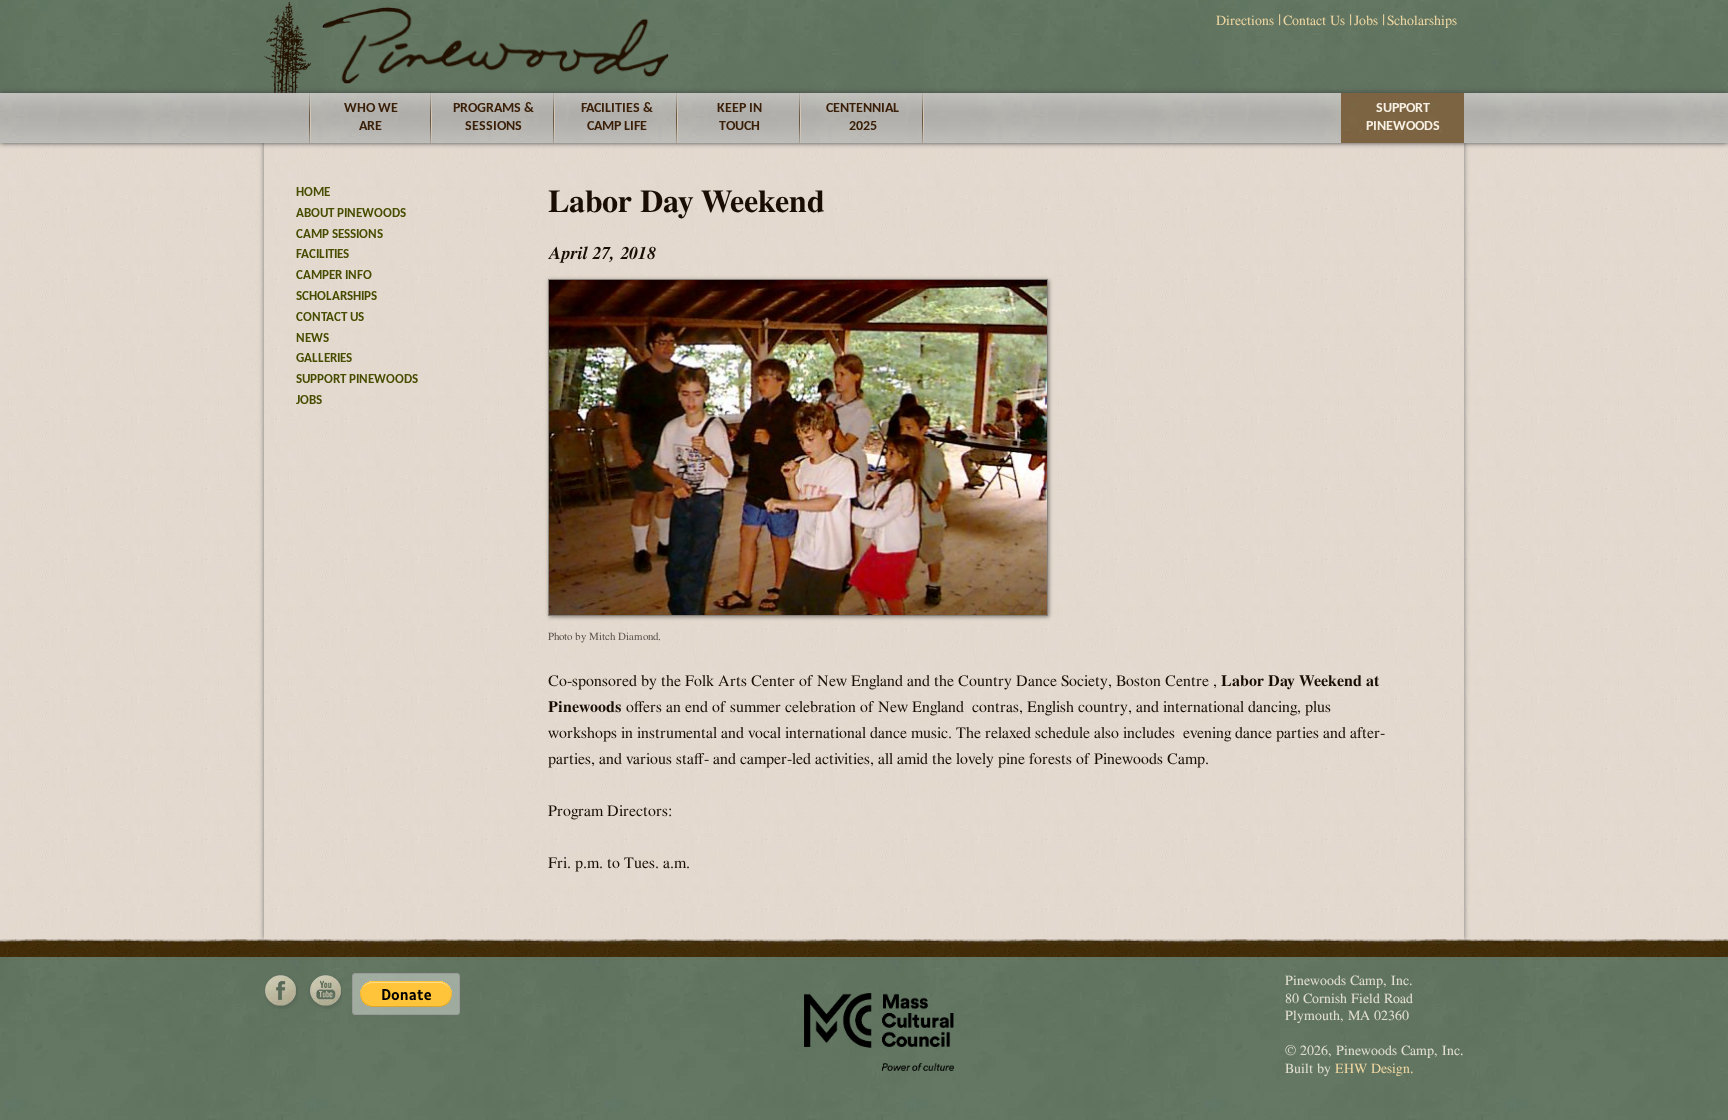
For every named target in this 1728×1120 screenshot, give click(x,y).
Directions (1245, 21)
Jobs (1366, 21)
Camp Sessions (339, 234)
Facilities (322, 254)
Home (313, 192)
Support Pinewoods (1403, 117)
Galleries (324, 358)
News (312, 338)
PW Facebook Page (281, 991)
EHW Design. (1374, 1069)
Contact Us (1314, 21)
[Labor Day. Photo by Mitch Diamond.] (798, 611)
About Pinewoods (351, 213)
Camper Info (334, 275)
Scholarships (1422, 21)
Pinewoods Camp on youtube (325, 991)
